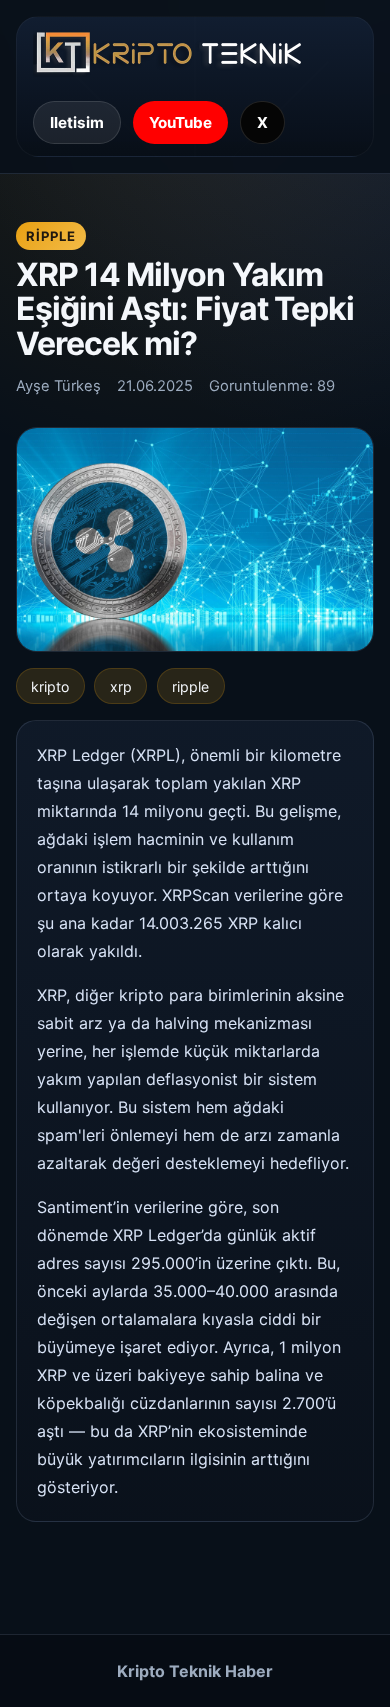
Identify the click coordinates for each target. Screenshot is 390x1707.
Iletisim (77, 122)
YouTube (180, 122)
